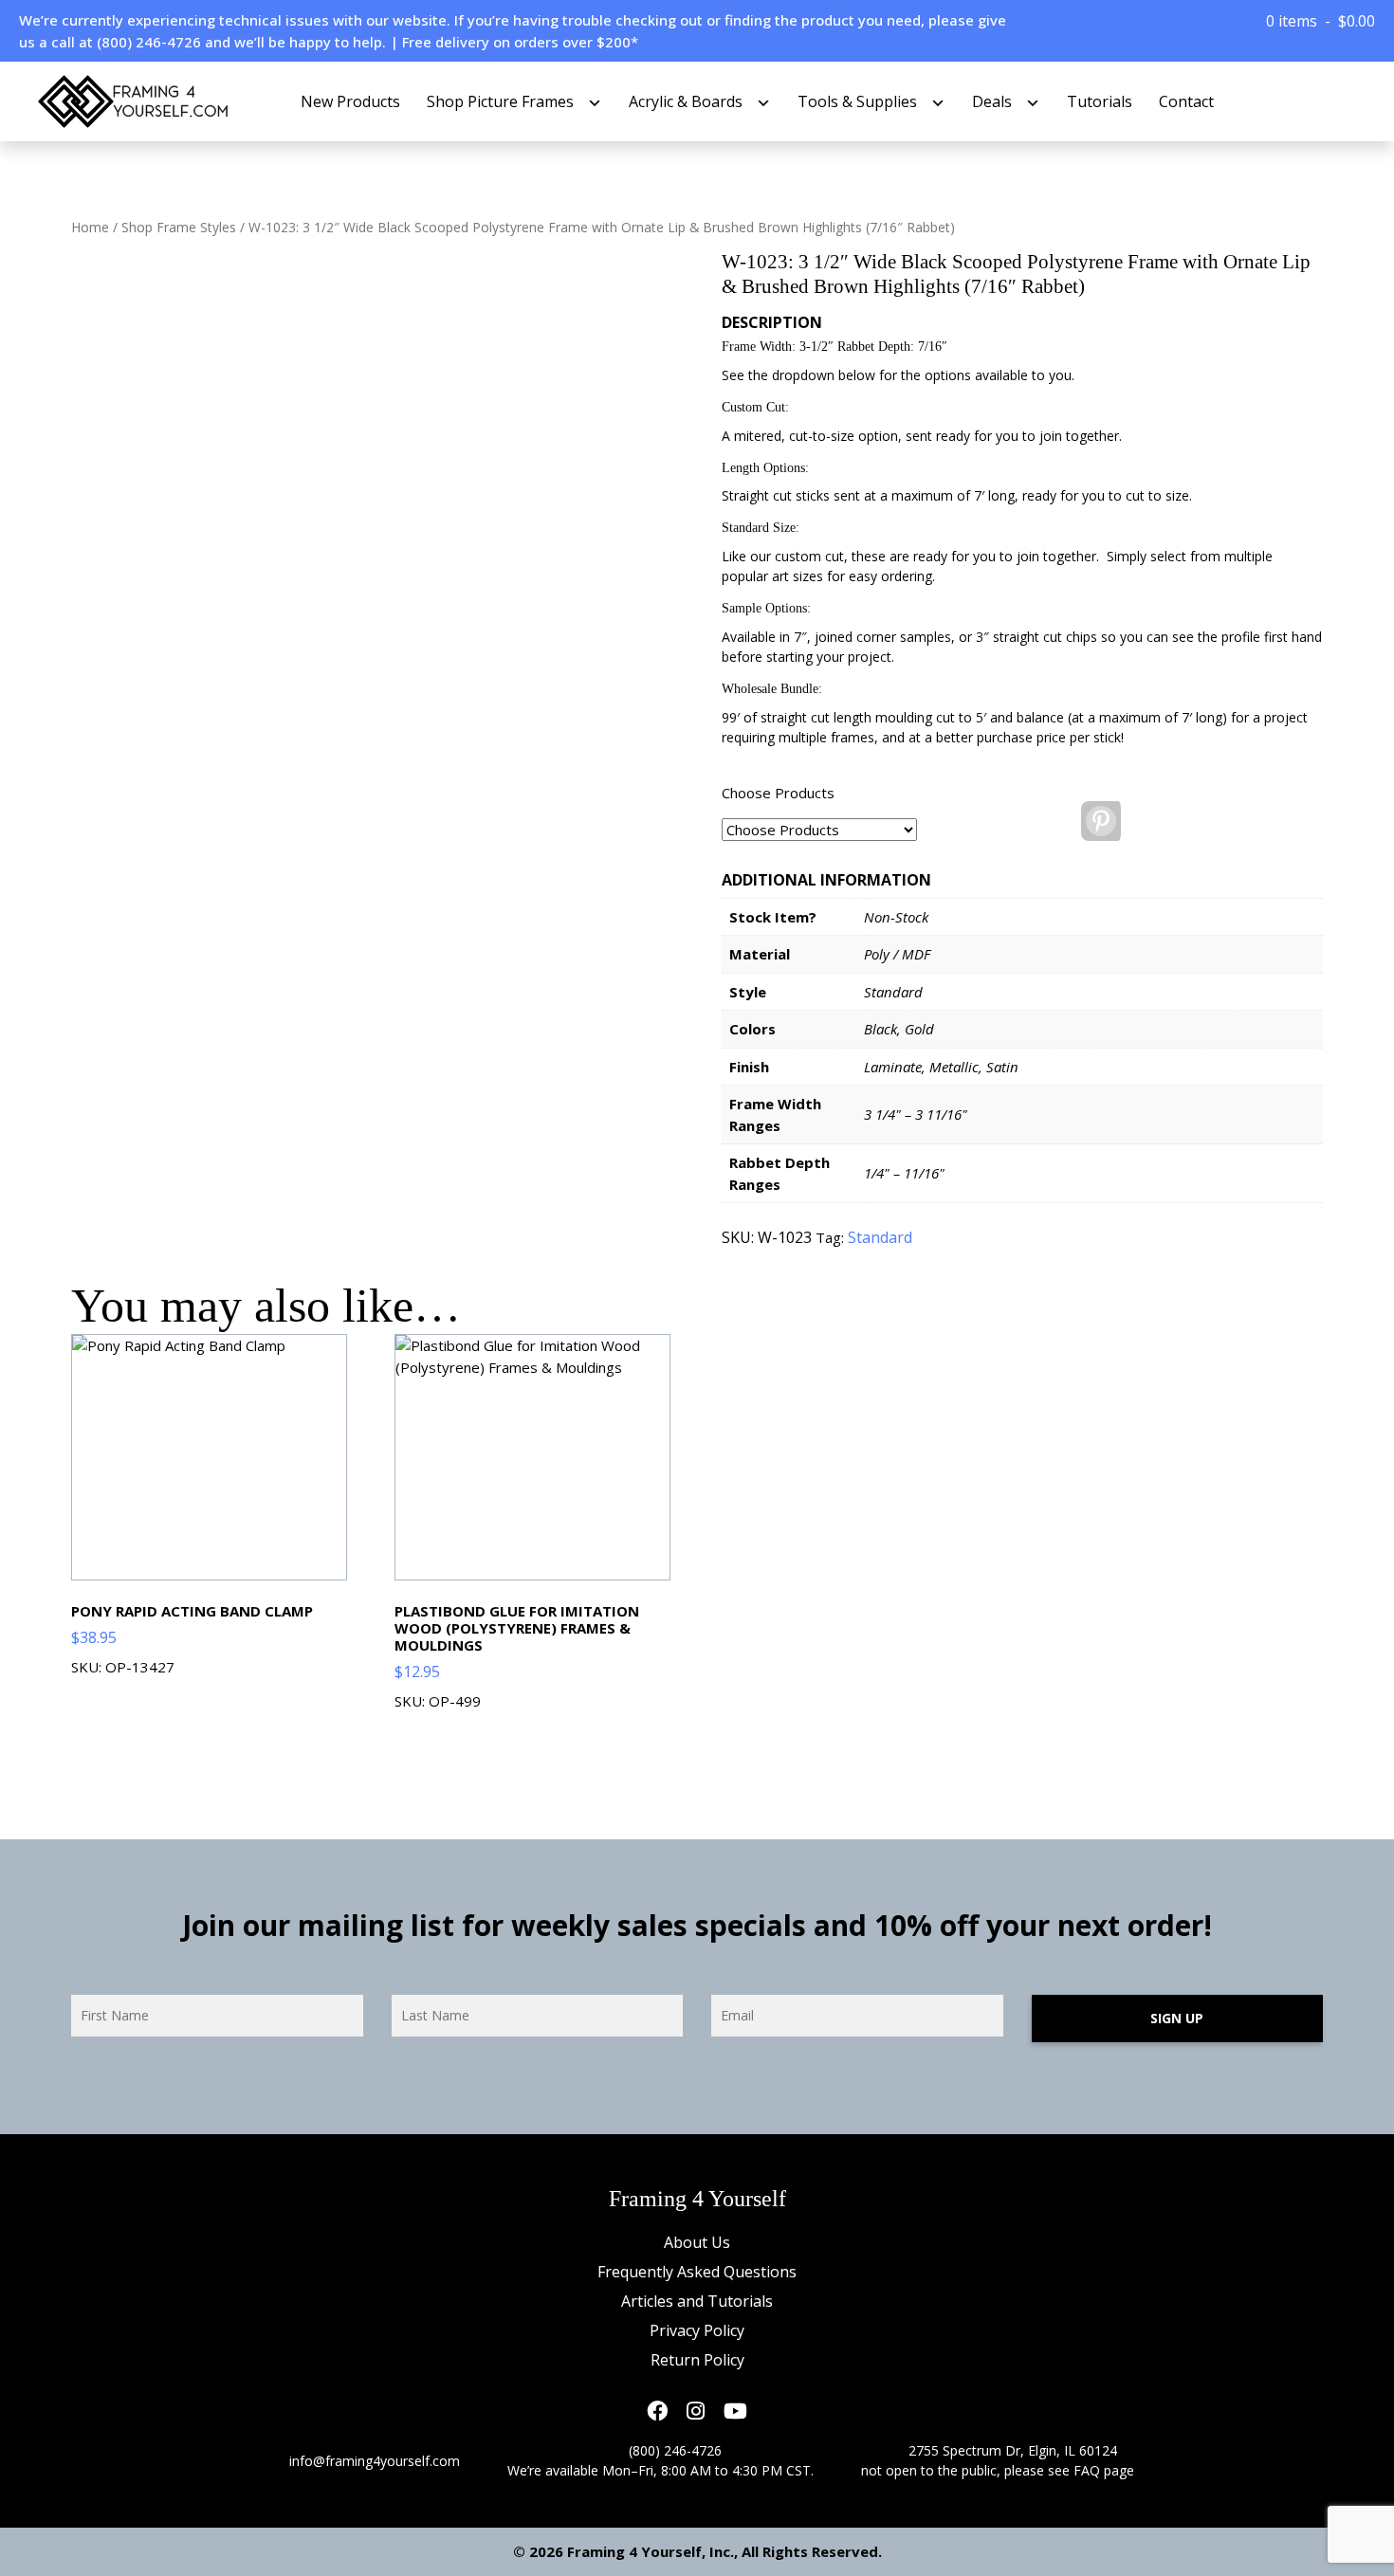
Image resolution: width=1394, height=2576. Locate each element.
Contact (1186, 101)
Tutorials (1100, 101)
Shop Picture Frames (500, 101)
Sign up (1177, 2018)
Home (90, 227)
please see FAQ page (1069, 2470)
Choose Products (778, 793)
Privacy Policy (697, 2330)
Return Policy (697, 2360)
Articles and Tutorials (697, 2301)
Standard (880, 1237)
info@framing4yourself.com (375, 2461)
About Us (697, 2242)
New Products (350, 101)
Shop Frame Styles (179, 227)
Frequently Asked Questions (697, 2272)
